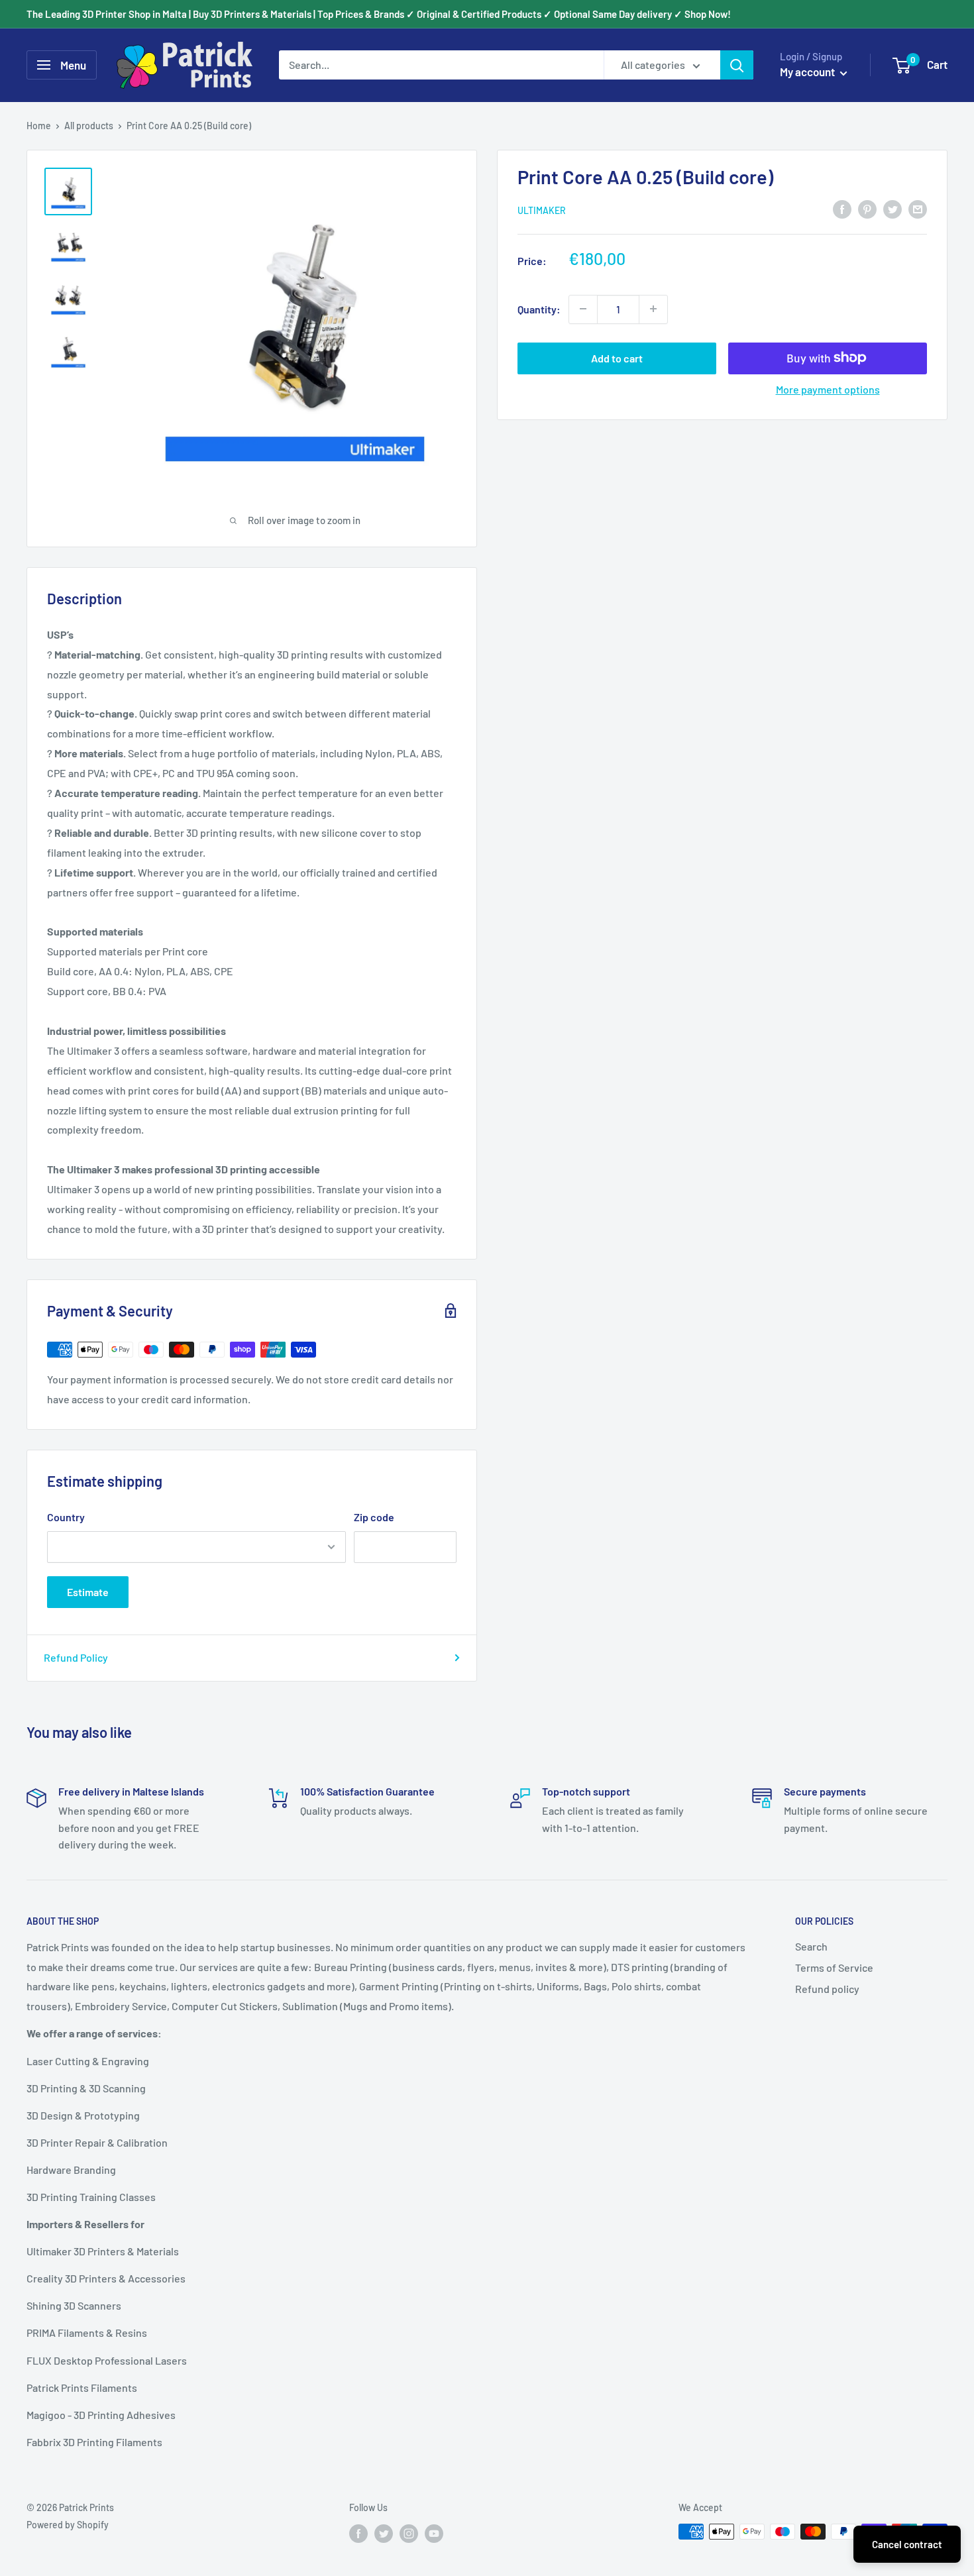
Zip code (374, 1517)
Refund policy (827, 1989)
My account (808, 72)
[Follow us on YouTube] (434, 2533)
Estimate (88, 1592)
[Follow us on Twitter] (384, 2533)
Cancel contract (907, 2544)
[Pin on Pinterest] (867, 208)
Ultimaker (542, 210)
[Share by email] (918, 208)
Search (811, 1946)
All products (89, 126)
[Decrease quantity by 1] (583, 309)
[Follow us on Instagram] (409, 2533)
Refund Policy (76, 1657)
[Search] (737, 65)
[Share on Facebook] (842, 208)
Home (39, 126)
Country (66, 1517)
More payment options (828, 389)
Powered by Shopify (68, 2525)
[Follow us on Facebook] (358, 2533)
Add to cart (617, 357)
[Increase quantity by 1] (653, 309)
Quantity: (539, 308)
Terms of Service (834, 1967)
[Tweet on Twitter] (893, 208)
